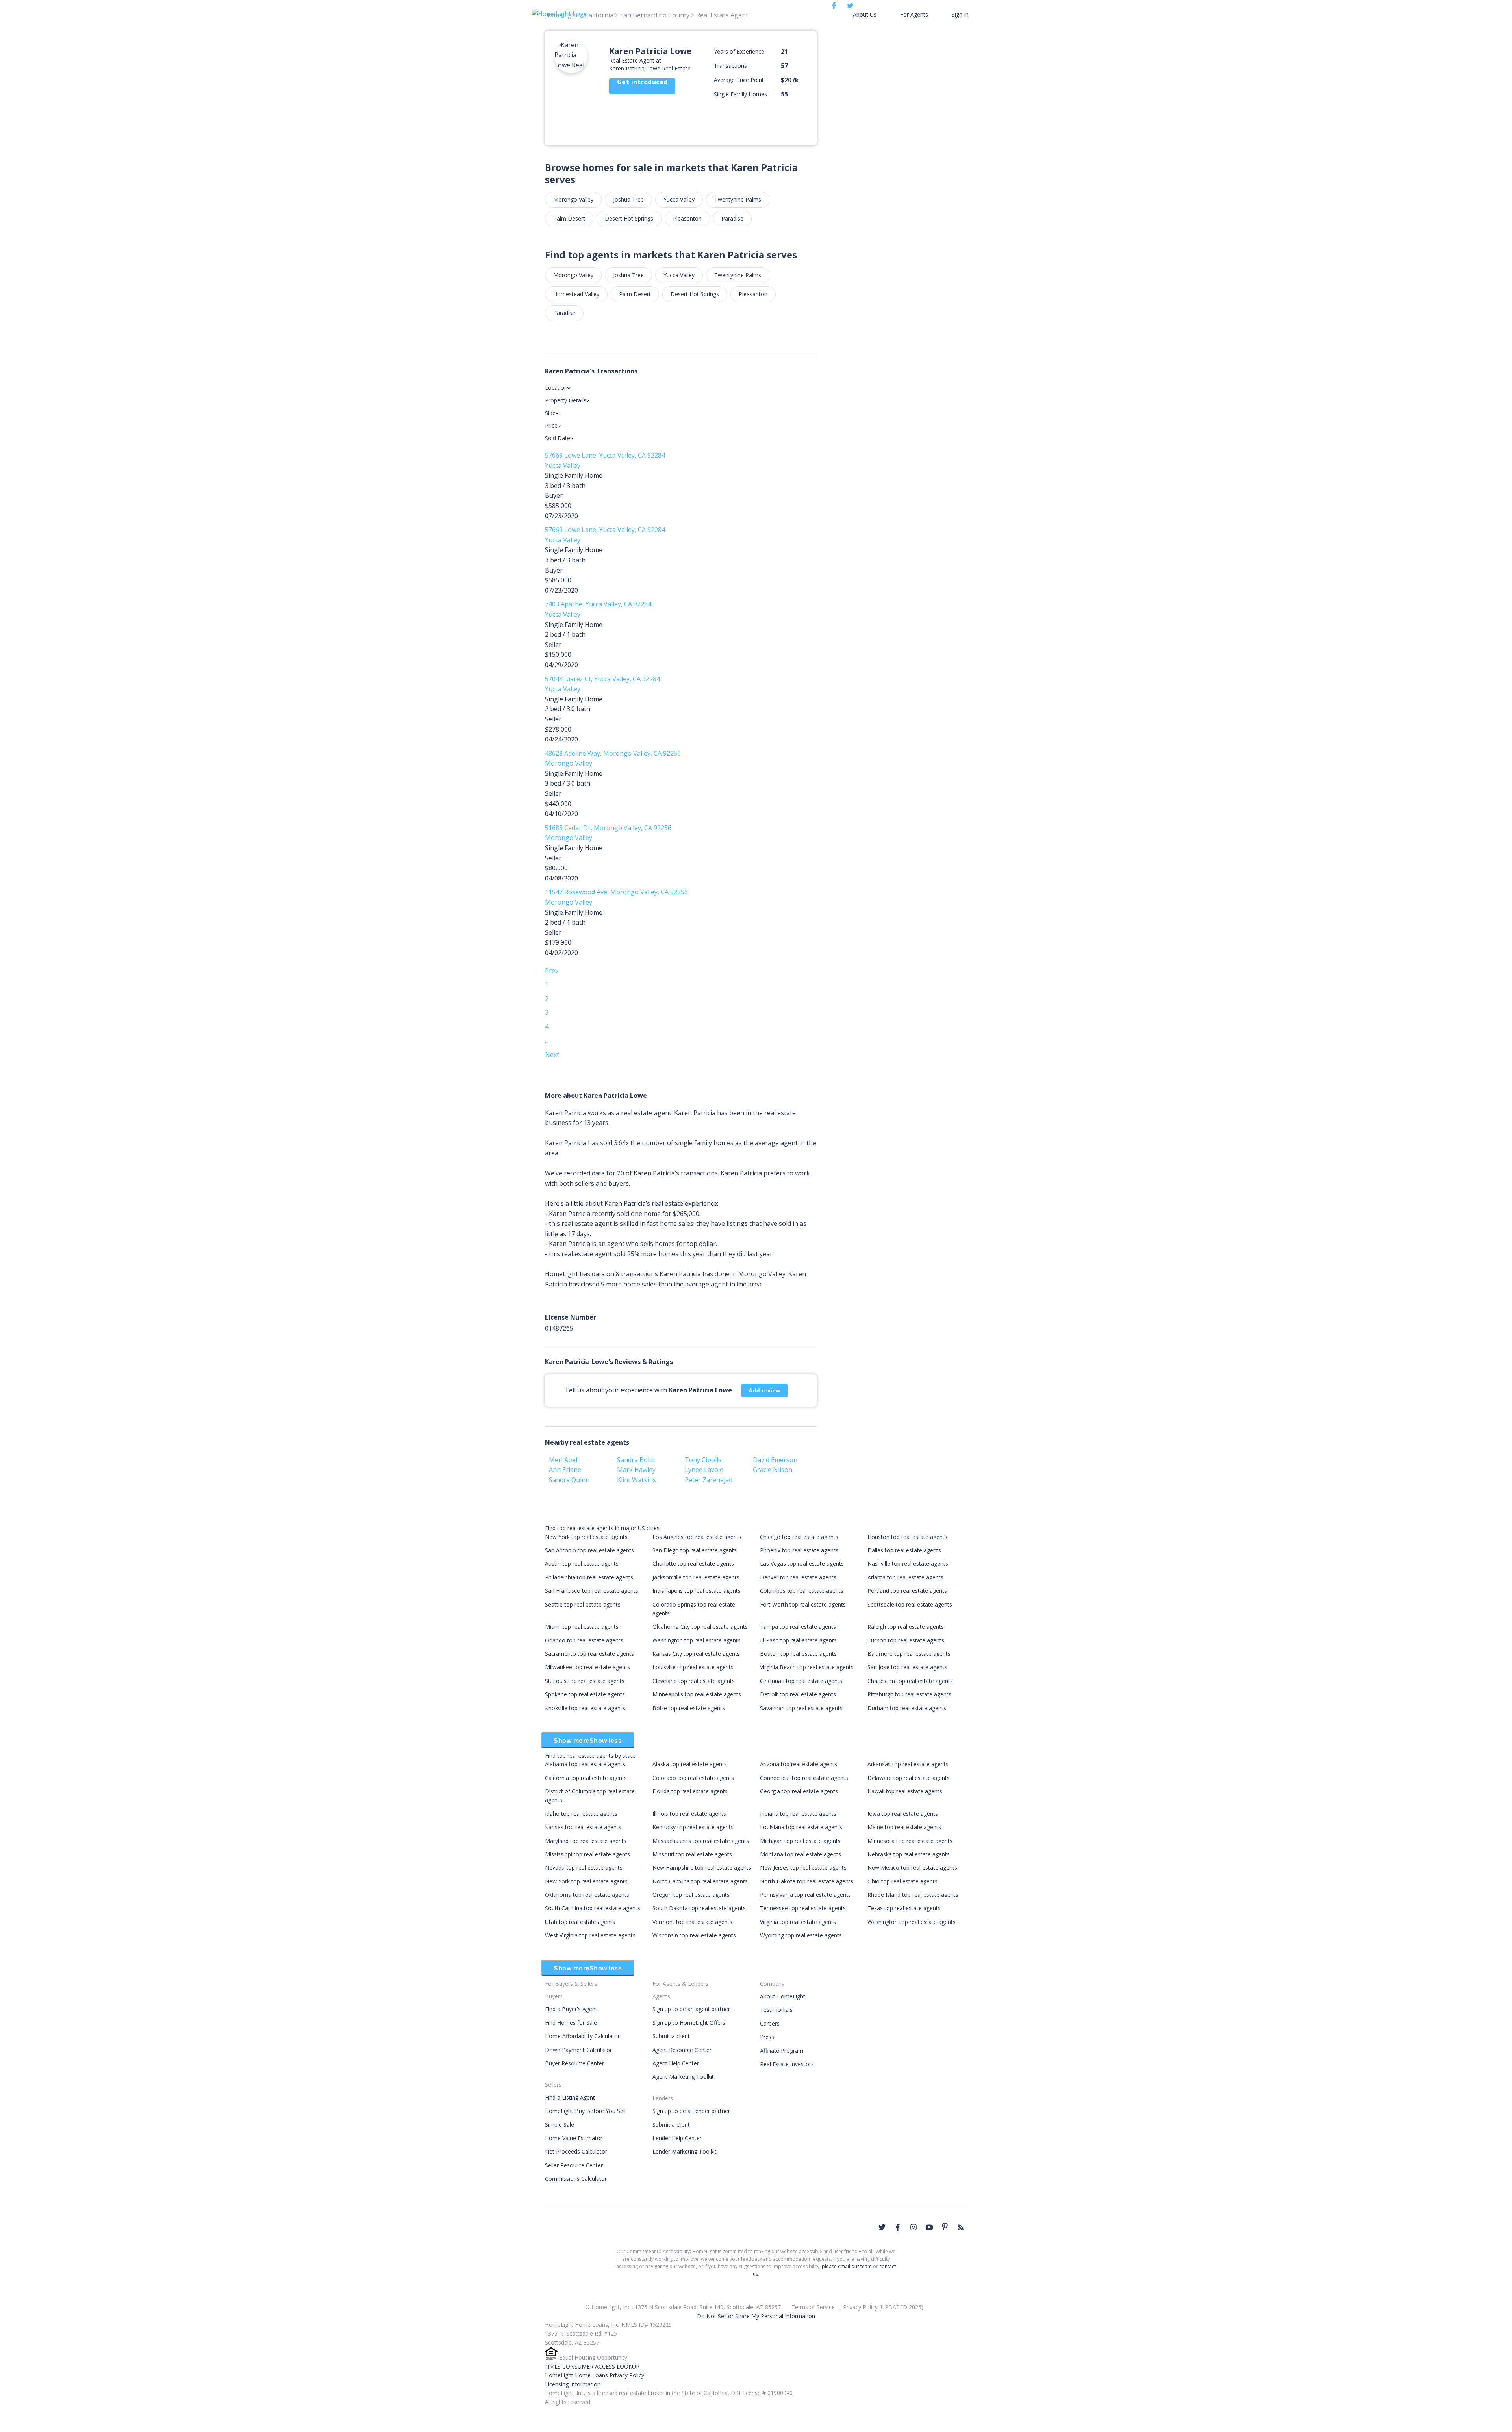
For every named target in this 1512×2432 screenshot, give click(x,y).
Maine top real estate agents (904, 1827)
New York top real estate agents (586, 1537)
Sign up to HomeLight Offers (689, 2023)
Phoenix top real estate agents (799, 1550)
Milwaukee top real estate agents (587, 1667)
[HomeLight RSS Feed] (961, 2227)
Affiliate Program (782, 2051)
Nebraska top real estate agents (909, 1854)
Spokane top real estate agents (585, 1694)
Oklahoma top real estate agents (587, 1895)
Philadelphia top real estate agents (589, 1577)
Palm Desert (569, 218)
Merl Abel (563, 1460)
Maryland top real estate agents (586, 1841)
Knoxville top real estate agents (585, 1708)
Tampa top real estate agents (798, 1627)
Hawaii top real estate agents (905, 1791)
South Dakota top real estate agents (699, 1908)
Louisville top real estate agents (693, 1667)
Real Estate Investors (787, 2064)
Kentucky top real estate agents (693, 1827)
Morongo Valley (573, 199)
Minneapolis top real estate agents (697, 1694)
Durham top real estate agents (907, 1708)
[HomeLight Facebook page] (898, 2227)
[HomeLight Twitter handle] (882, 2227)
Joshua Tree (628, 199)
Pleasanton (687, 218)
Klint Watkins (636, 1480)
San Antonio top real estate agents (589, 1550)
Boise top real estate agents (689, 1708)
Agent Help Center (676, 2063)
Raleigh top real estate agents (906, 1627)
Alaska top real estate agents (690, 1764)
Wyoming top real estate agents (801, 1935)
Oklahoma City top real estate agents (700, 1627)
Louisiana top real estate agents (801, 1827)
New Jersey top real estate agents (803, 1868)
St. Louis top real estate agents (585, 1681)
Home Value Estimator (574, 2138)
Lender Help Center (677, 2138)
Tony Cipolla (703, 1460)
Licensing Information (573, 2384)
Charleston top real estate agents (910, 1681)
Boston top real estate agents (798, 1654)
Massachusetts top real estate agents (701, 1841)
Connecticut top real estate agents (804, 1778)
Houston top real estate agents (907, 1537)
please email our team (847, 2266)
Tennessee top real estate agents (803, 1908)
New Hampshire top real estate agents (702, 1868)
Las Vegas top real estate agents (802, 1564)
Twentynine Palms (738, 199)
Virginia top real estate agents (798, 1922)
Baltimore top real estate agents (909, 1654)
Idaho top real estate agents (581, 1814)
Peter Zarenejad (709, 1480)
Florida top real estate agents (690, 1791)
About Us (865, 14)
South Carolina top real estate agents (593, 1908)
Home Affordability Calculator (582, 2036)
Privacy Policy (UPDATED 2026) (883, 2307)
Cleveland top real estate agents (694, 1681)
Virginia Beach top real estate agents (807, 1667)
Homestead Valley (576, 294)
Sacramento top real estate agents (589, 1654)
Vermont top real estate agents (692, 1922)
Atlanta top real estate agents (905, 1577)
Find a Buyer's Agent (571, 2009)
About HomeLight (783, 1996)
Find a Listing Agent (570, 2097)
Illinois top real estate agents (689, 1814)
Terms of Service (813, 2307)
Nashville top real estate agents (908, 1564)
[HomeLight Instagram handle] (913, 2227)
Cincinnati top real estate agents (801, 1681)
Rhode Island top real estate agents (913, 1895)
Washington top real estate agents (697, 1640)
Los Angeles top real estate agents (697, 1537)
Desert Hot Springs (629, 218)
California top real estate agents (586, 1778)
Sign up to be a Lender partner (691, 2111)
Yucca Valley (679, 199)
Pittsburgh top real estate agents (909, 1694)
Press (767, 2037)
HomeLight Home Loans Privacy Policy (595, 2375)
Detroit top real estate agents (798, 1694)
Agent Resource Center (682, 2050)
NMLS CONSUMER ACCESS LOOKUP (592, 2366)
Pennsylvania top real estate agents (805, 1895)
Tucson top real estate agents (906, 1640)
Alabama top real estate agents (585, 1764)
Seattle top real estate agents (583, 1604)
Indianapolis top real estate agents (697, 1591)
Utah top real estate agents (580, 1922)
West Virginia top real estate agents (590, 1935)
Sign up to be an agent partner (691, 2009)
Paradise (732, 218)
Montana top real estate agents (800, 1854)
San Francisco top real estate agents (592, 1591)
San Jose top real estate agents (907, 1667)
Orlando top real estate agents (584, 1640)
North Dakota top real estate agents (807, 1881)
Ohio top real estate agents (902, 1881)
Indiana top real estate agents (798, 1814)
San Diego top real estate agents (695, 1550)
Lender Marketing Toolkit (685, 2151)
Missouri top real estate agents (692, 1854)
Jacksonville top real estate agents (696, 1577)
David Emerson (775, 1460)
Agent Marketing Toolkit (683, 2077)
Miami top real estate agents (582, 1627)
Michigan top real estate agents (800, 1841)
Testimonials (776, 2010)
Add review (764, 1390)
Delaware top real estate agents (909, 1778)
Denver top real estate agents (798, 1577)
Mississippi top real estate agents (587, 1854)
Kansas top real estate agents (583, 1827)
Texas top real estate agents (904, 1908)
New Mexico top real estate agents (912, 1868)
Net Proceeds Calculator (576, 2151)
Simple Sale (560, 2125)
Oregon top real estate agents (691, 1895)
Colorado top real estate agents (693, 1778)
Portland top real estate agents (907, 1591)
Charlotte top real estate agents (693, 1564)
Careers (770, 2023)
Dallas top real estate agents (904, 1550)
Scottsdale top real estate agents (910, 1604)
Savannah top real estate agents (801, 1708)
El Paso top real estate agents (798, 1640)
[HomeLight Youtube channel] (929, 2227)
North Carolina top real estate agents (700, 1881)
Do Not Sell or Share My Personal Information (756, 2316)
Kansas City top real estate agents (696, 1654)
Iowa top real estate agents (903, 1814)
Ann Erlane (565, 1470)
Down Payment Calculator (578, 2050)
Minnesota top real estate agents (910, 1841)
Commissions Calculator (576, 2179)
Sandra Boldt (636, 1460)
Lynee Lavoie (704, 1470)
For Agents (914, 14)
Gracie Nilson (773, 1470)
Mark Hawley (636, 1470)
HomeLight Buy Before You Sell (585, 2111)
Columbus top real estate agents (802, 1591)
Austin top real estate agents (582, 1564)
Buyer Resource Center (574, 2063)
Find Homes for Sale (571, 2023)
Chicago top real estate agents (799, 1537)
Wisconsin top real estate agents (694, 1935)
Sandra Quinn (569, 1480)
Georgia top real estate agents (799, 1791)
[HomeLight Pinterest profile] (945, 2226)
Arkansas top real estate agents (908, 1764)
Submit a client (671, 2036)
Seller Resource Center (574, 2165)
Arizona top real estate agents (799, 1764)
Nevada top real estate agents (584, 1868)
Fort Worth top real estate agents (803, 1604)
